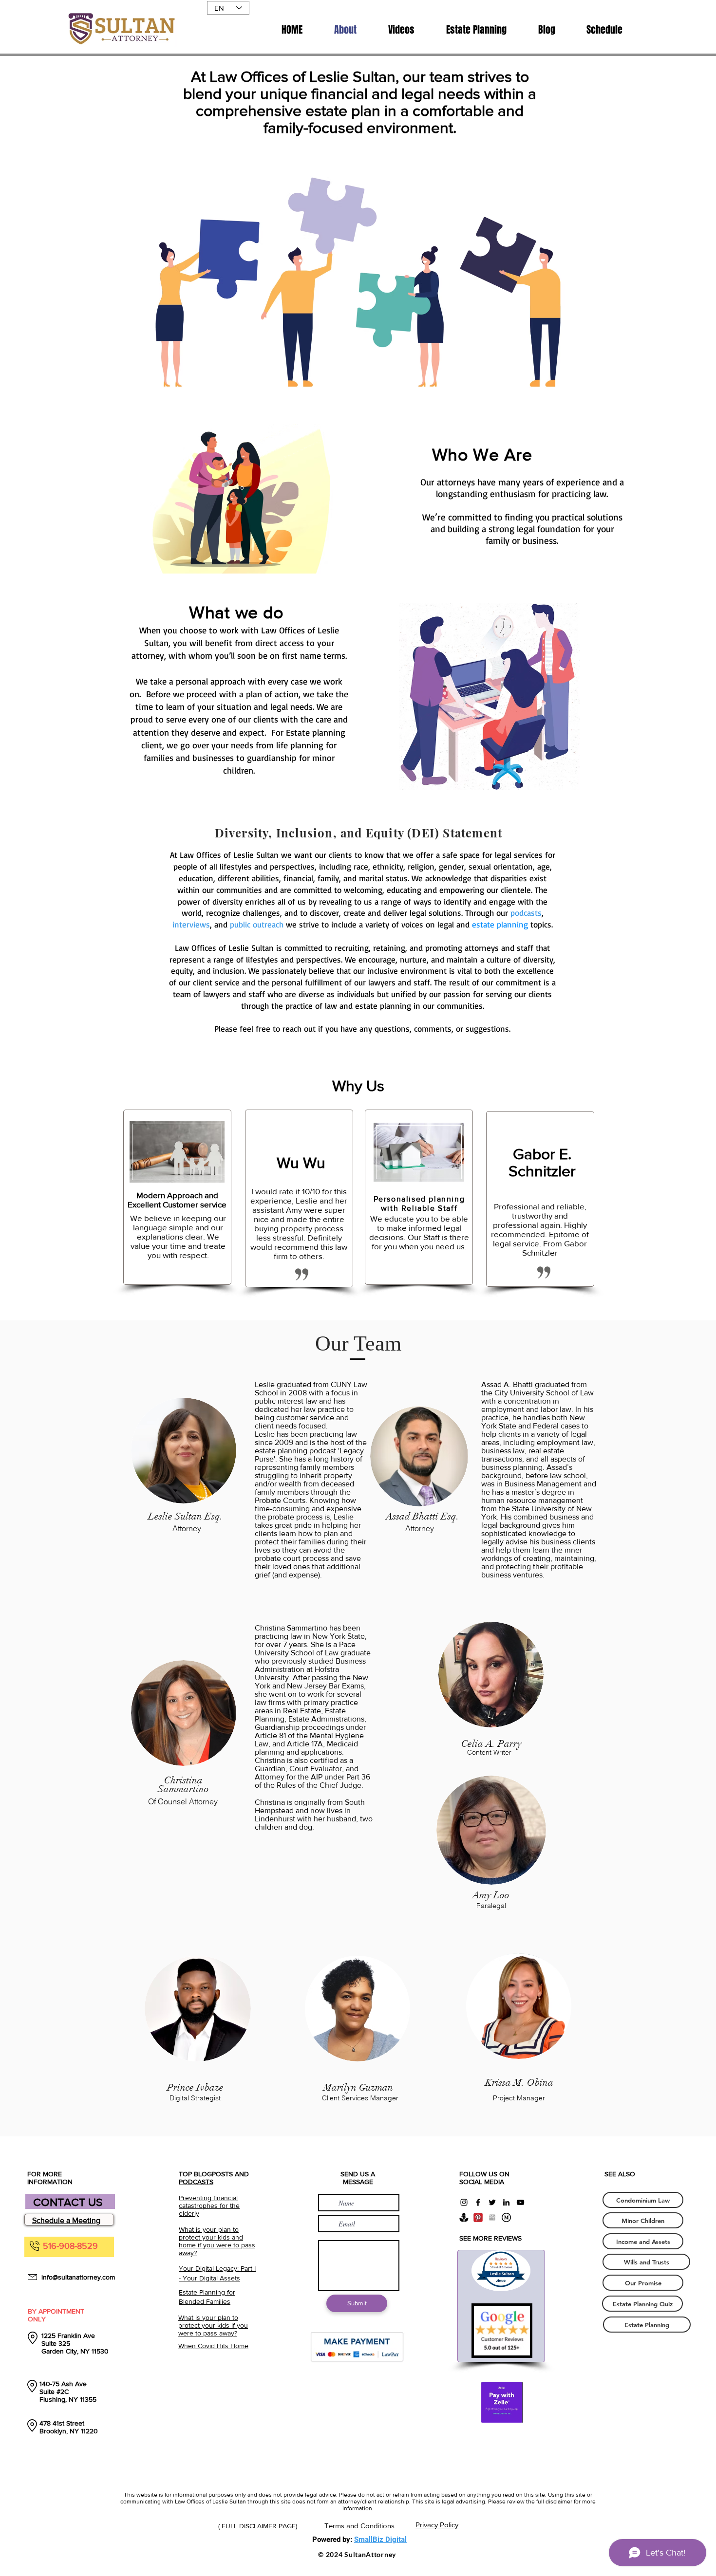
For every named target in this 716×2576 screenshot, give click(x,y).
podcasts (526, 913)
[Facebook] (478, 2202)
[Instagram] (464, 2202)
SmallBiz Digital (380, 2539)
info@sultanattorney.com (78, 2277)
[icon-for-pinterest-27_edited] (478, 2217)
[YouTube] (520, 2202)
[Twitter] (492, 2202)
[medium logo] (506, 2217)
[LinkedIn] (506, 2202)
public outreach (257, 924)
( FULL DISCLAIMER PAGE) (258, 2526)
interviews (191, 924)
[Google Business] (492, 2217)
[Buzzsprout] (464, 2217)
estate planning (500, 924)
